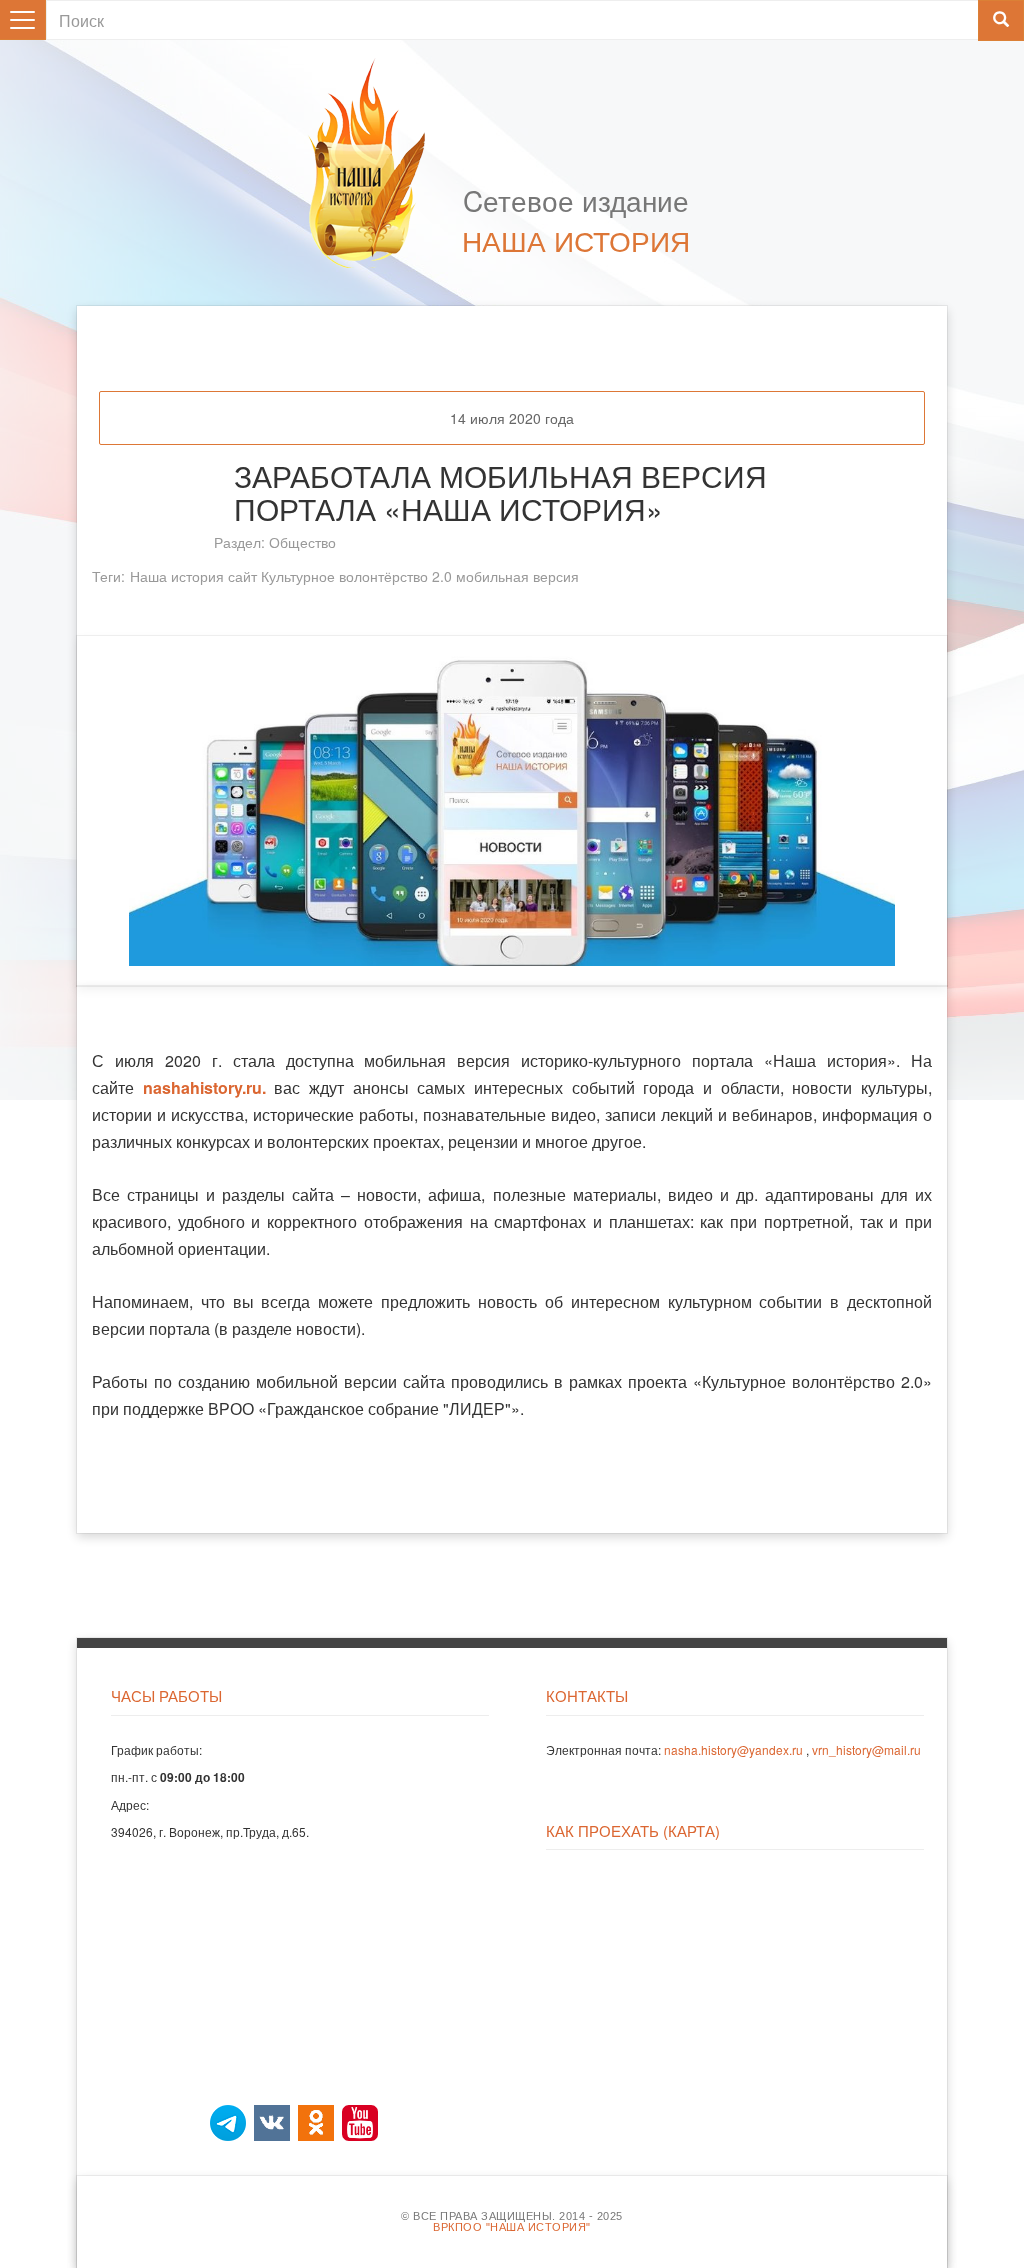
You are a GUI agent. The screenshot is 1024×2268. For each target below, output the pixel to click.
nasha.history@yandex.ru (733, 1749)
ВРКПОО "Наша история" (512, 2227)
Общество (302, 542)
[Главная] (377, 163)
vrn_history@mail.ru (866, 1749)
